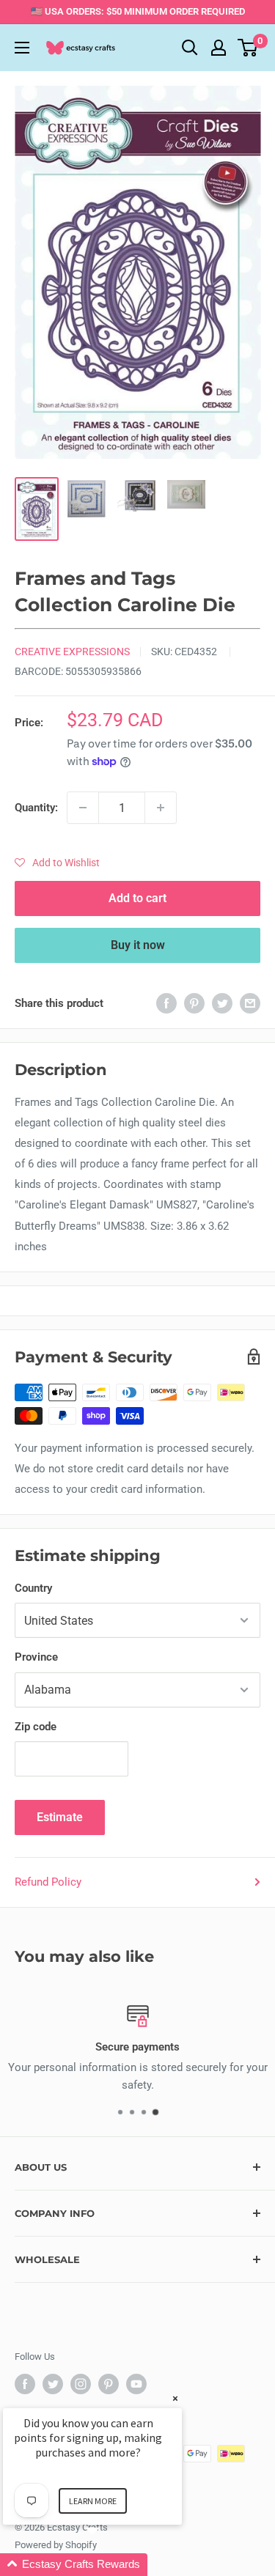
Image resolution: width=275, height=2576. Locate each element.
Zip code (36, 1727)
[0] (248, 48)
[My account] (219, 48)
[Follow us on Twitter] (53, 2384)
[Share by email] (250, 1003)
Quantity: (36, 808)
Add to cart (137, 898)
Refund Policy (48, 1882)
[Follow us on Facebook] (25, 2384)
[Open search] (190, 48)
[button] (57, 863)
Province (36, 1657)
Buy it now (138, 945)
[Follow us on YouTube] (136, 2384)
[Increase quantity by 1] (161, 808)
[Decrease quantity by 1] (83, 808)
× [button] (175, 2398)
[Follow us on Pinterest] (109, 2384)
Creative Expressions (72, 652)
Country (33, 1588)
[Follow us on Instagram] (81, 2384)
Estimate (60, 1817)
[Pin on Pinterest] (194, 1003)
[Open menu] (22, 48)
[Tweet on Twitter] (222, 1003)
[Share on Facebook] (166, 1003)
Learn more (93, 2501)
